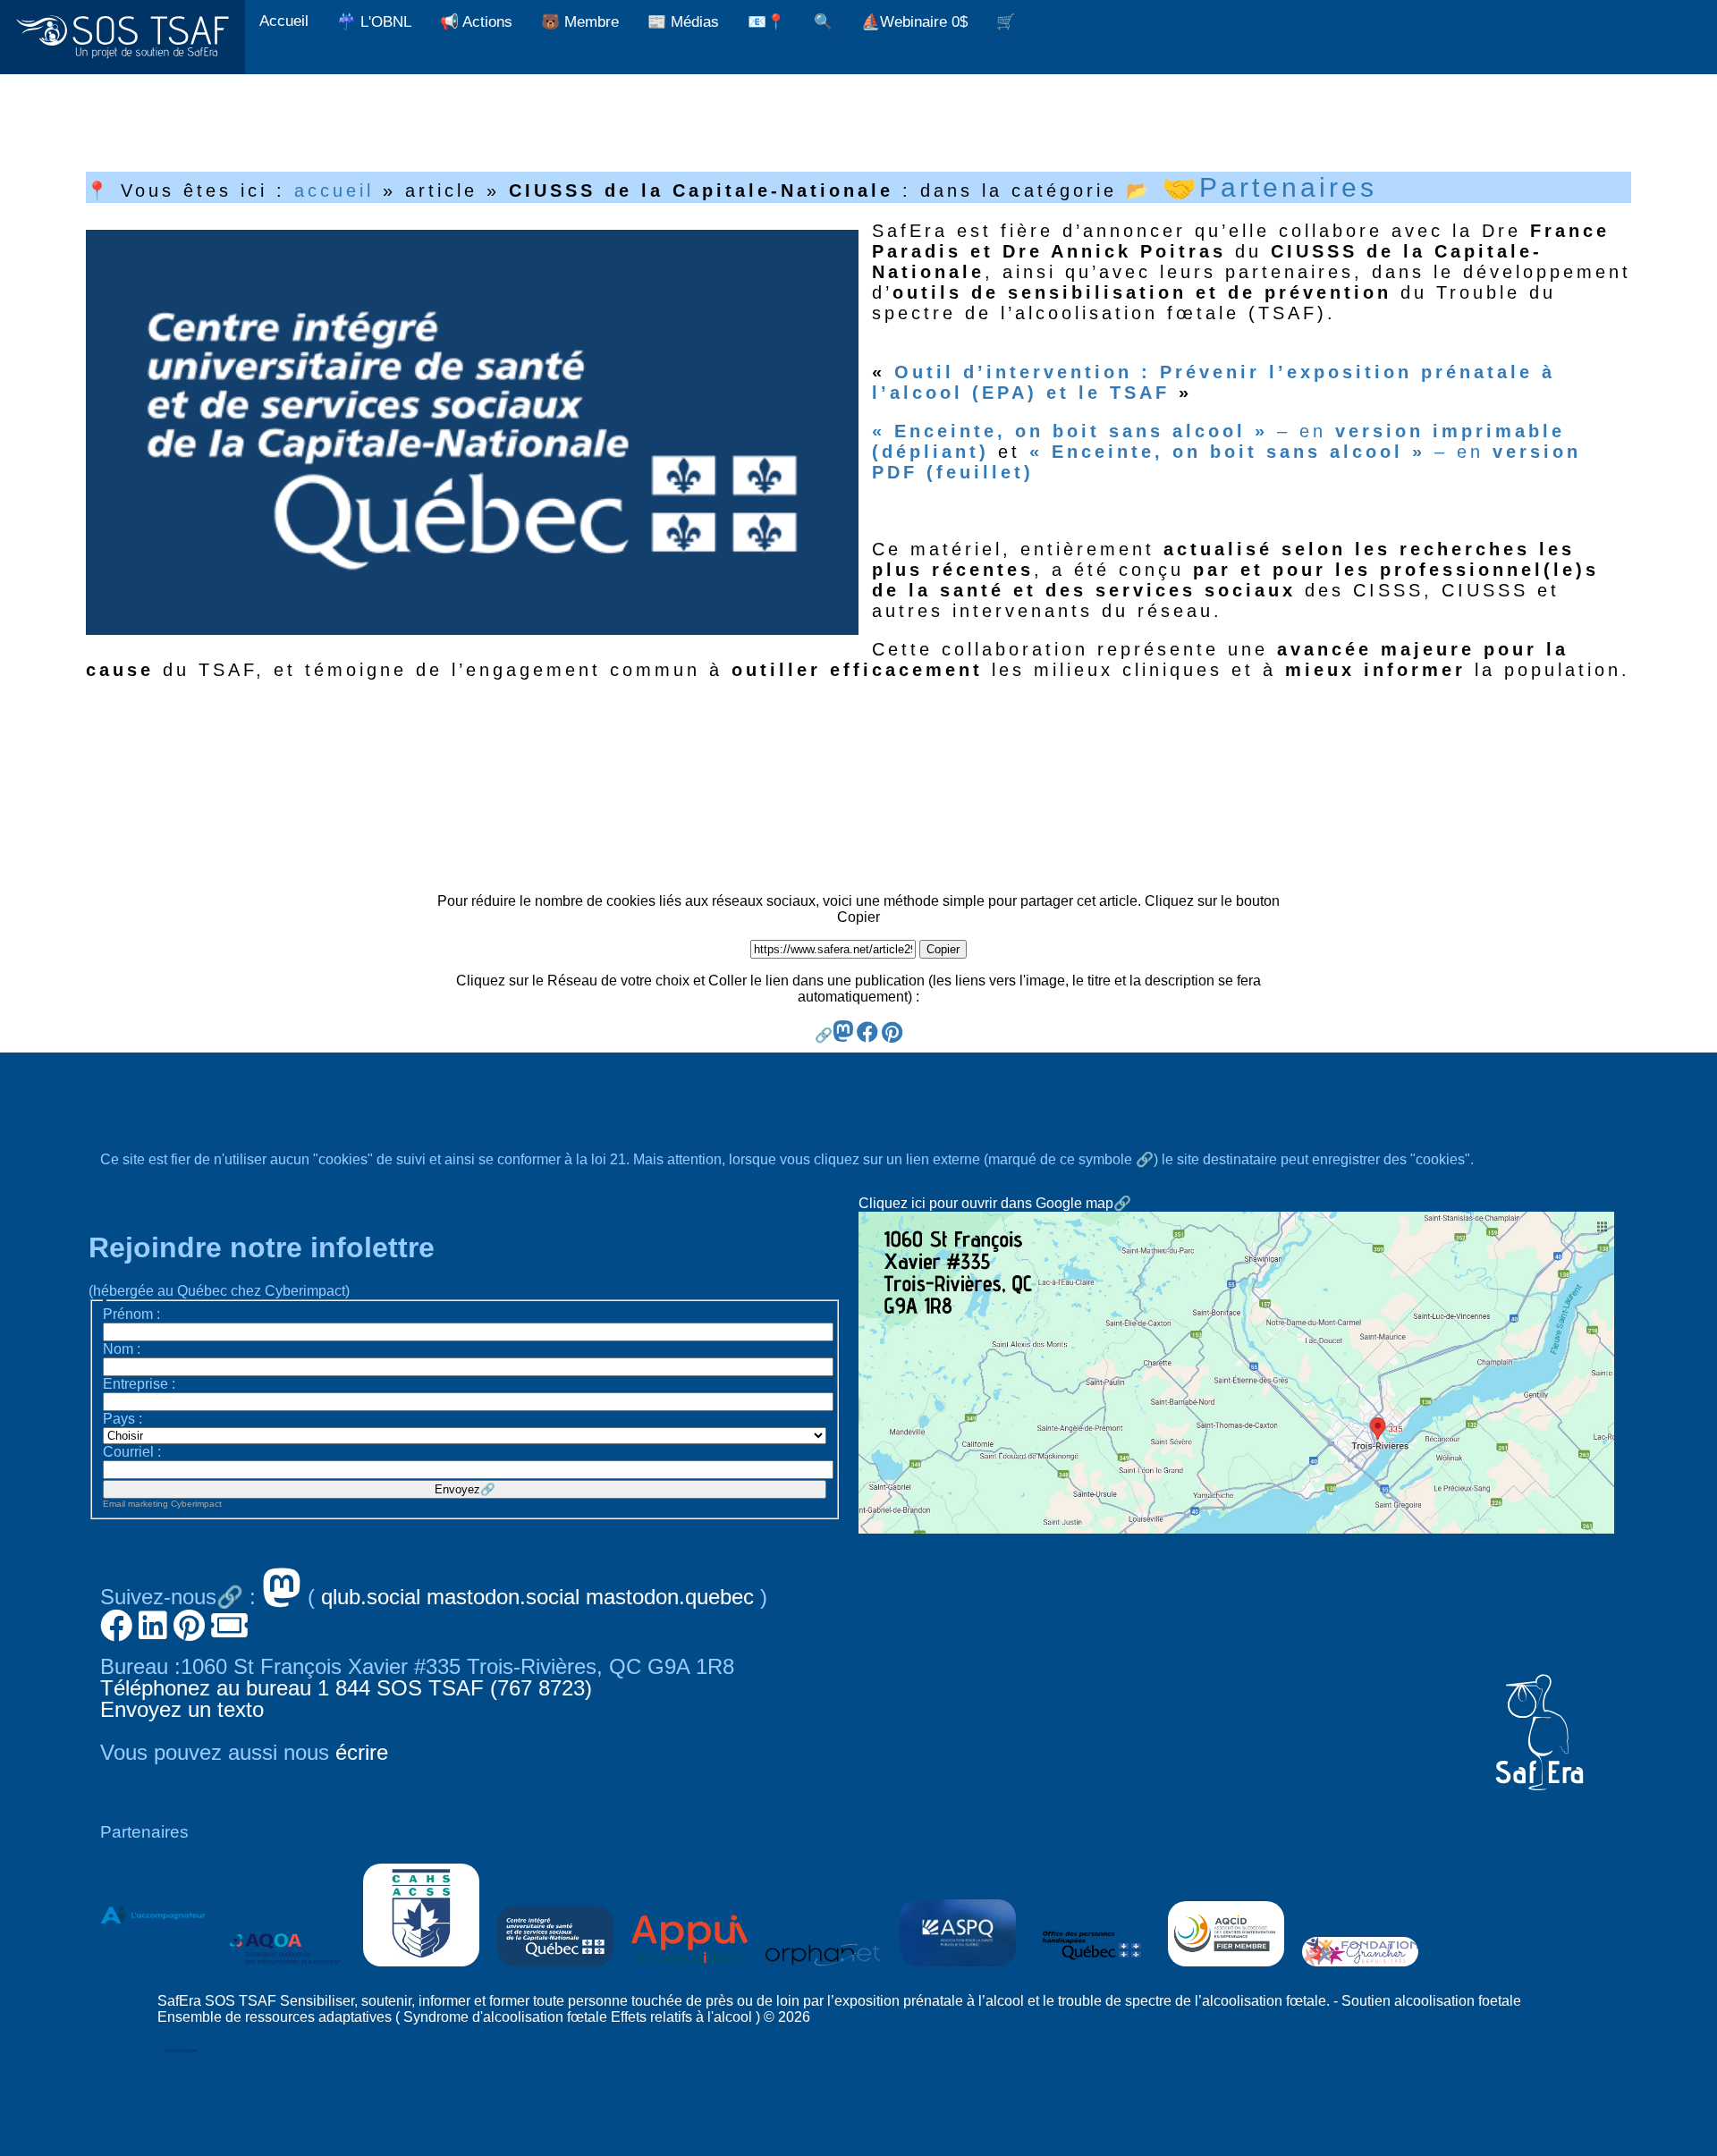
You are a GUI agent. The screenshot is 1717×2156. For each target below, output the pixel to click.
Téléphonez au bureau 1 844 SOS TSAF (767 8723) (346, 1688)
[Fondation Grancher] (1360, 1970)
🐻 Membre (580, 22)
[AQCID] (1226, 1970)
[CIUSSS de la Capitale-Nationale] (555, 1970)
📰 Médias (683, 22)
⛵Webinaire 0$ (914, 22)
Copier (943, 949)
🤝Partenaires (1270, 187)
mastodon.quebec (670, 1597)
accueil (334, 190)
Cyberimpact (196, 1504)
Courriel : (132, 1452)
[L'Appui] (689, 1970)
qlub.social (371, 1597)
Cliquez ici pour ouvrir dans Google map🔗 (995, 1203)
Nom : (122, 1349)
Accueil (284, 21)
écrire (362, 1752)
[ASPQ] (958, 1970)
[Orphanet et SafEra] (824, 1970)
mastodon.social (503, 1597)
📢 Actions (476, 22)
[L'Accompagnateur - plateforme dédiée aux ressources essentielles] (153, 1970)
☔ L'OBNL (374, 22)
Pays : (123, 1419)
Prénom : (131, 1314)
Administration (181, 2050)
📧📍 (766, 22)
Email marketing (135, 1504)
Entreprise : (139, 1384)
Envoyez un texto (182, 1709)
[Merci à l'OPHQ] (1092, 1970)
